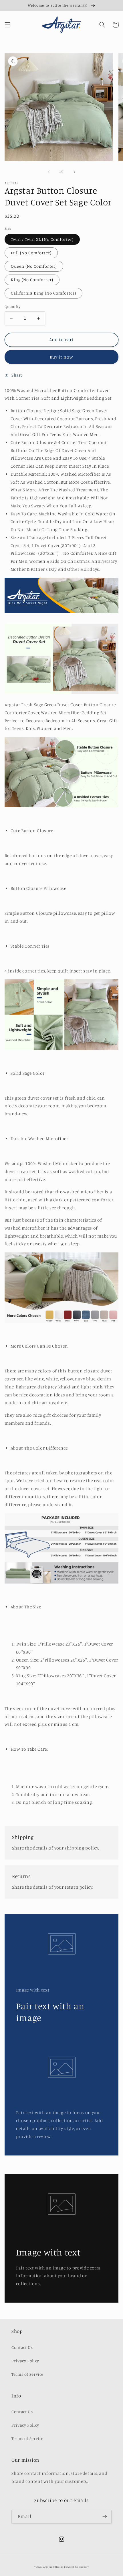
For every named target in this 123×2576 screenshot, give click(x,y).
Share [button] (17, 375)
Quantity (12, 307)
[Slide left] (49, 172)
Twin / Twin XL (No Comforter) (42, 239)
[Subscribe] (105, 2517)
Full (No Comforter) (31, 253)
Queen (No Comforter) (34, 266)
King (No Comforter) (32, 280)
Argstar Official (53, 2567)
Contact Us (22, 2347)
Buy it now (62, 357)
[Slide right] (74, 172)
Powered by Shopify (76, 2567)
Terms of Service (27, 2374)
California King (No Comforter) (44, 293)
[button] (7, 25)
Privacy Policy (25, 2361)
